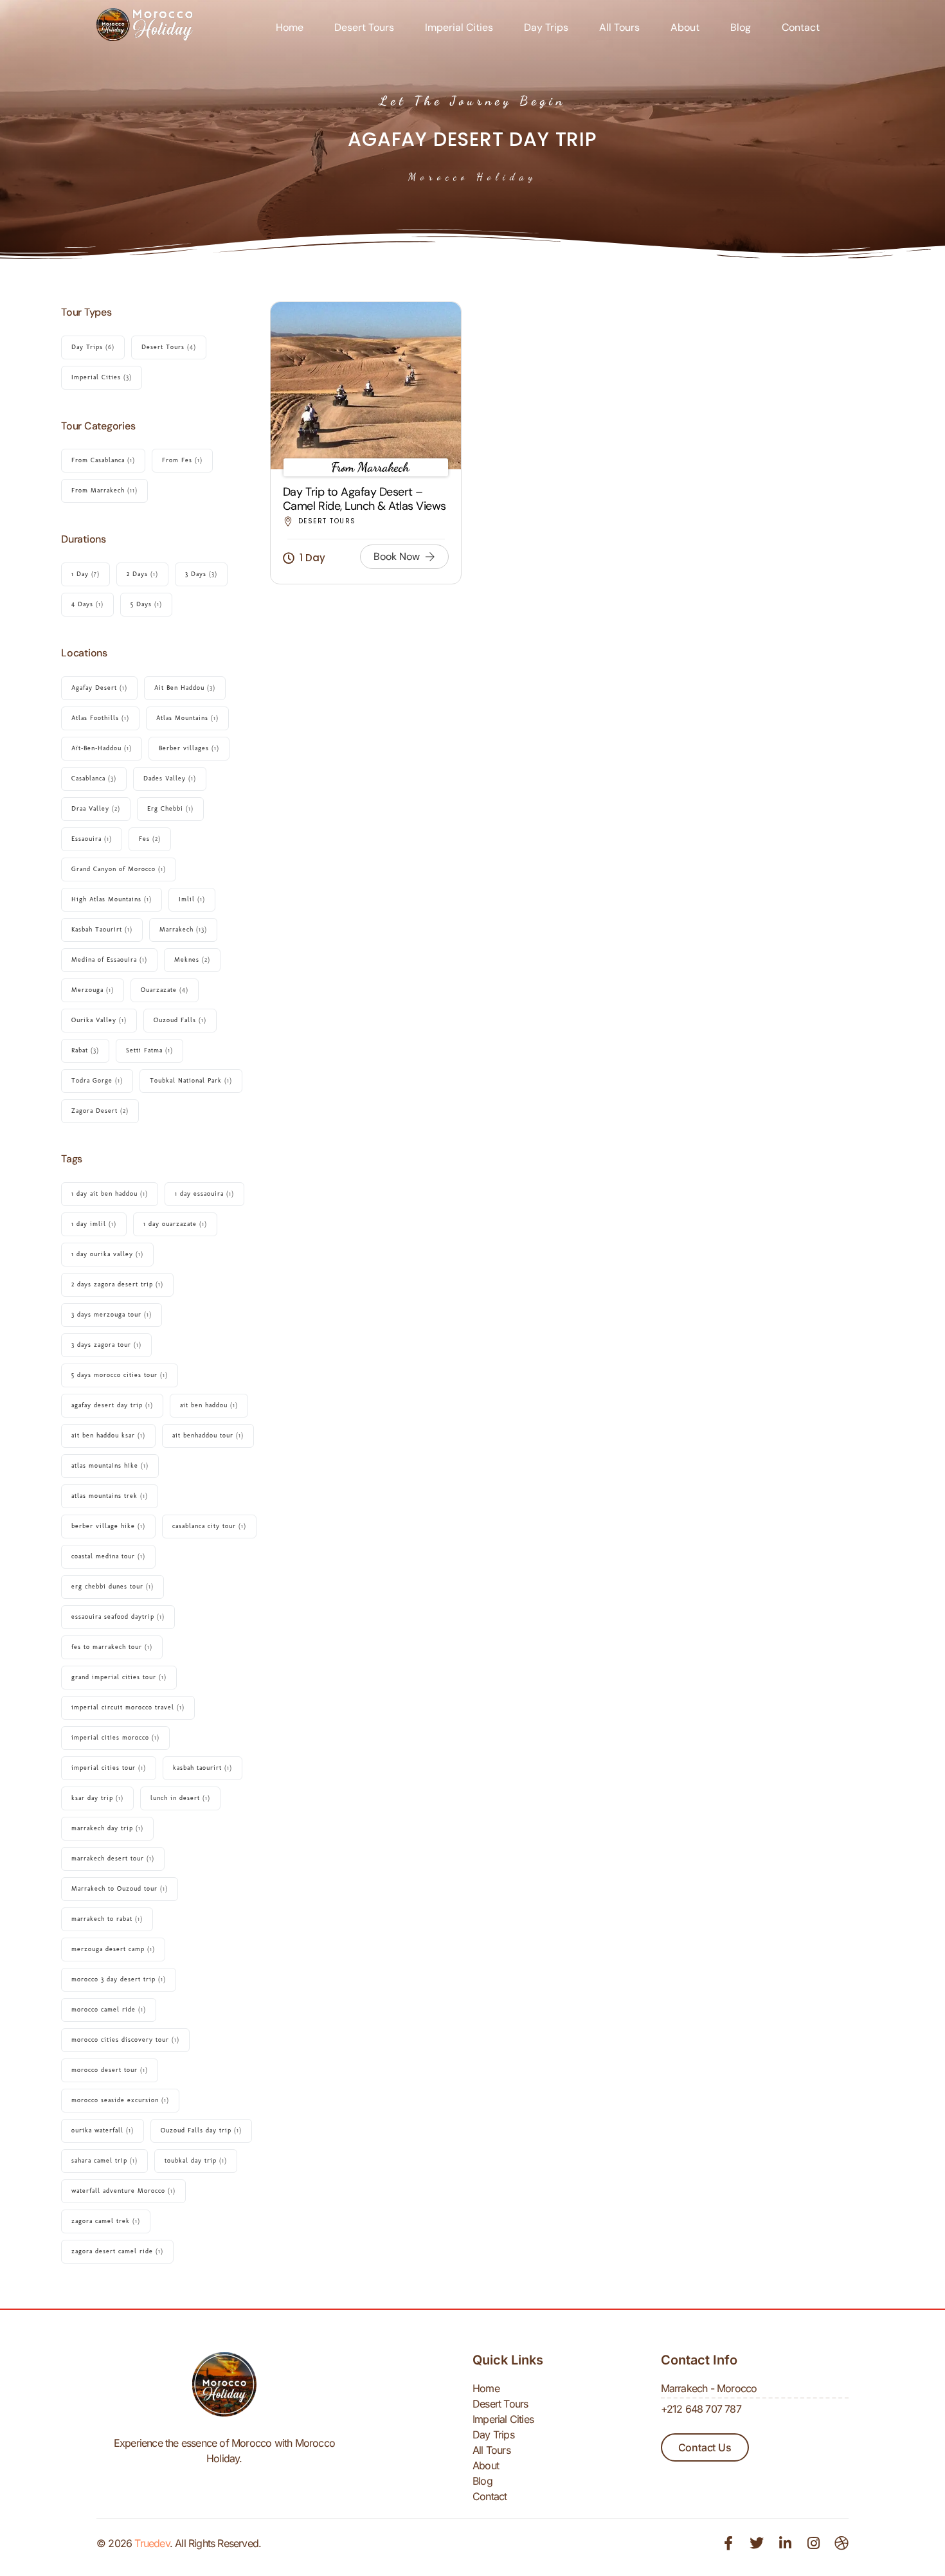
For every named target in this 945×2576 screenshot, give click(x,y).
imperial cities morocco (115, 1738)
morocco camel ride (109, 2010)
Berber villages (189, 748)
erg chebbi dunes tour (113, 1587)
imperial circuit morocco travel (128, 1707)
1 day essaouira (204, 1194)
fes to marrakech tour (112, 1647)
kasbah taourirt (203, 1768)
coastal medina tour (108, 1556)
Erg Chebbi (170, 809)
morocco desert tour (110, 2070)
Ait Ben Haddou (185, 688)
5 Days (146, 604)
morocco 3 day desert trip (119, 1979)
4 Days (87, 604)
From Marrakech (104, 491)
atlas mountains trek (110, 1496)
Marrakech (183, 930)
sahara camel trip (104, 2161)
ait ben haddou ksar (108, 1436)
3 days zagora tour (106, 1345)
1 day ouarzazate (175, 1224)
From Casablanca (103, 460)
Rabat (85, 1050)
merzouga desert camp (113, 1949)
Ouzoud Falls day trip (201, 2130)
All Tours (619, 27)
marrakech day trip (107, 1828)
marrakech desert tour (113, 1859)
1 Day (85, 574)
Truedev (152, 2543)
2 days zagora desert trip (117, 1284)
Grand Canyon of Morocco (119, 869)
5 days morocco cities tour (120, 1375)
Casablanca (94, 779)
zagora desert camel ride (117, 2251)
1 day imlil (94, 1224)
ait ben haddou (209, 1405)
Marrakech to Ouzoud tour (120, 1889)
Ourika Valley (99, 1020)
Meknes (192, 960)
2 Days (142, 574)
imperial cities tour (109, 1768)
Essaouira (92, 839)
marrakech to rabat (107, 1919)
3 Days (201, 574)
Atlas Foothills (100, 718)
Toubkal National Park (191, 1081)
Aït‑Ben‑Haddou (102, 748)
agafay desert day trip (112, 1405)
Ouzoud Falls (180, 1020)
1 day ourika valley (107, 1254)
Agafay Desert (99, 688)
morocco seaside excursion (120, 2100)
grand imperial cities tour (119, 1677)
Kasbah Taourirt (102, 930)
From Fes (182, 460)
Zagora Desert (100, 1111)
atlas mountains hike (110, 1466)
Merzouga (93, 990)
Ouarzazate (165, 990)
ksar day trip (97, 1798)
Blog (741, 27)
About (685, 27)
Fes (150, 839)
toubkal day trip (196, 2161)
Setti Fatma (149, 1050)
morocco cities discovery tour (125, 2040)
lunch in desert (180, 1798)
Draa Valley (96, 809)
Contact (801, 27)
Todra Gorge (97, 1081)
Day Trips (546, 27)
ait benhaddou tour (208, 1436)
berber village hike (108, 1526)
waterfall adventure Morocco (123, 2191)
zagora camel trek (106, 2221)
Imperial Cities (459, 27)
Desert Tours (364, 27)
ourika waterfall (103, 2130)
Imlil (192, 899)
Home (290, 27)
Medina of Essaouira (109, 960)
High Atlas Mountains (112, 899)
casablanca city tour (209, 1526)
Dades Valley (170, 779)
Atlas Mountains (187, 718)
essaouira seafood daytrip (118, 1617)
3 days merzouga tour (112, 1315)
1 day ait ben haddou (110, 1194)
